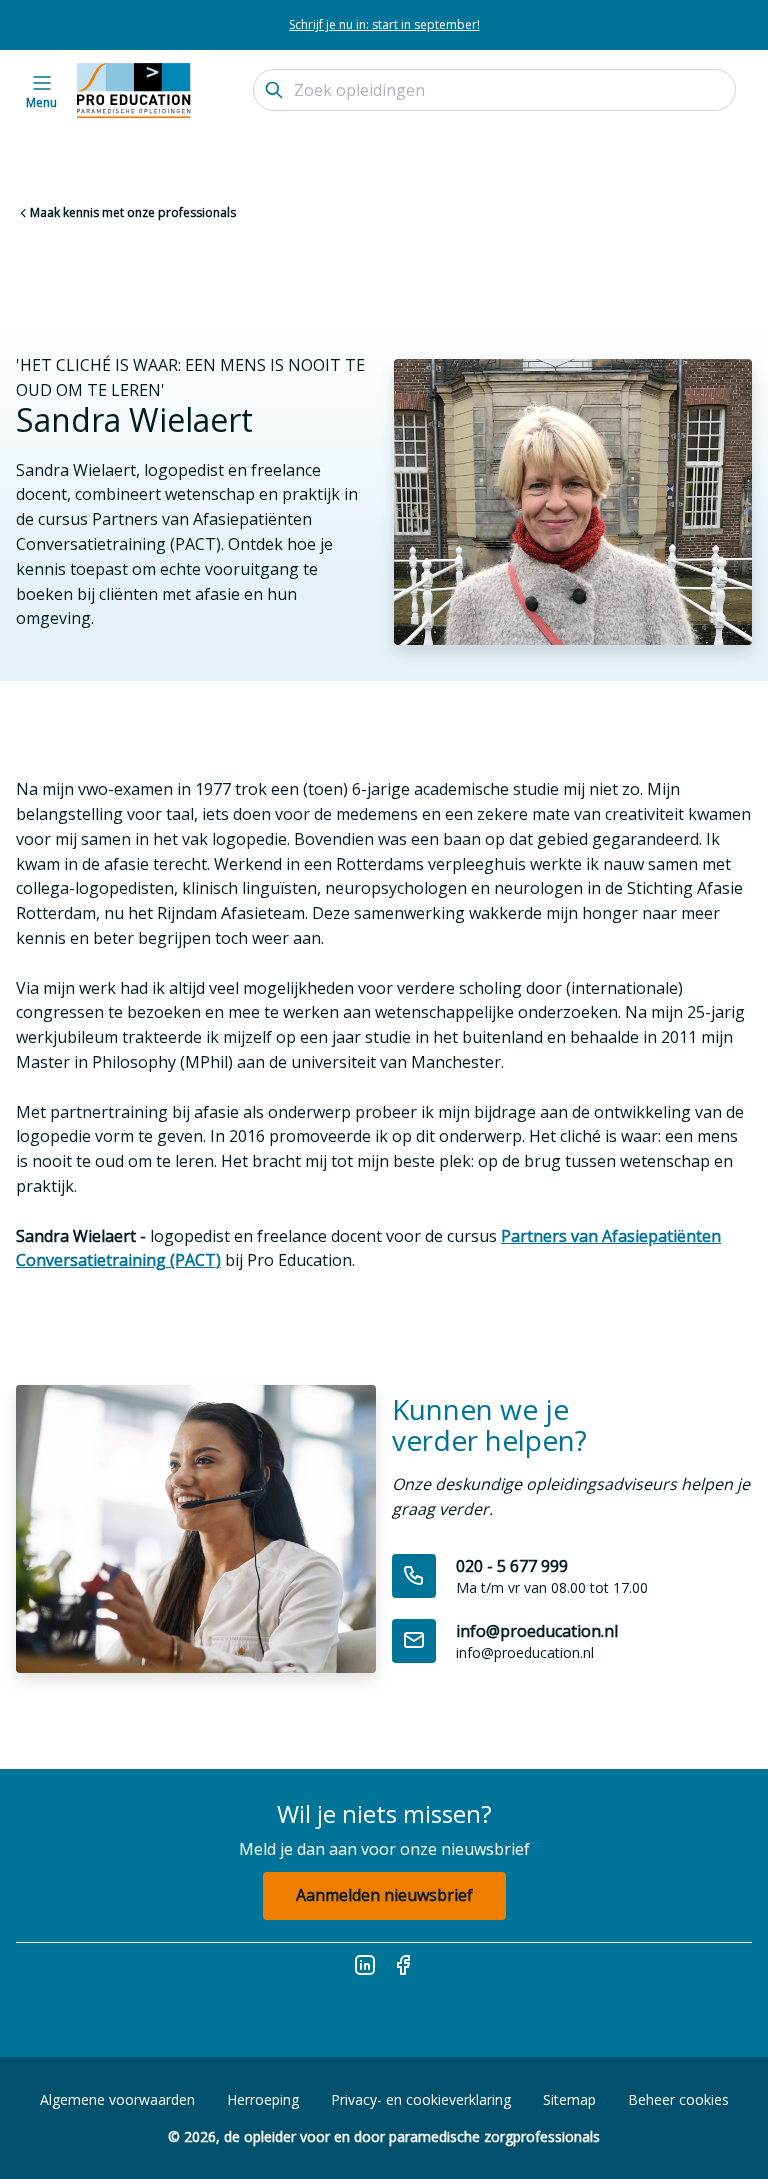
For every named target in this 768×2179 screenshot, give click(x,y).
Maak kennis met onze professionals (133, 212)
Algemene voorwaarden (117, 2099)
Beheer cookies (678, 2099)
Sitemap (569, 2099)
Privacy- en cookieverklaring (421, 2099)
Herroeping (263, 2099)
